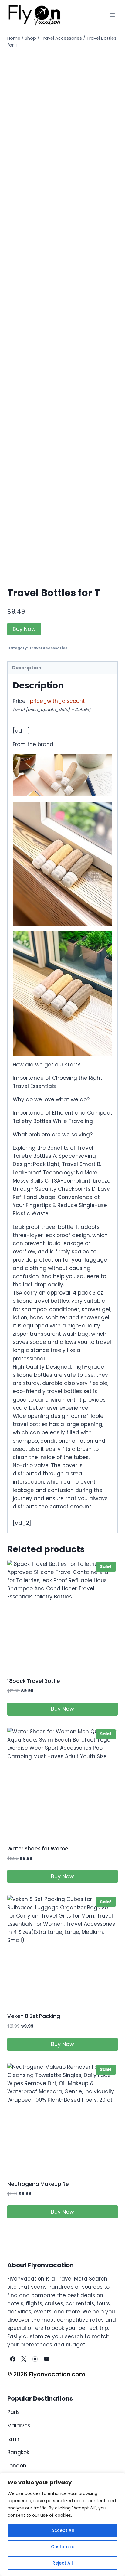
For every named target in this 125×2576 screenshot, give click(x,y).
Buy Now (24, 629)
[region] (62, 2524)
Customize (63, 2547)
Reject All (63, 2563)
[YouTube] (46, 2359)
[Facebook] (12, 2359)
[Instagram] (35, 2359)
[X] (24, 2359)
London (17, 2466)
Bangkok (18, 2452)
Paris (14, 2412)
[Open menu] (112, 15)
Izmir (13, 2439)
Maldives (19, 2426)
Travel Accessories (48, 648)
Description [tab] (27, 668)
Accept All (63, 2530)
